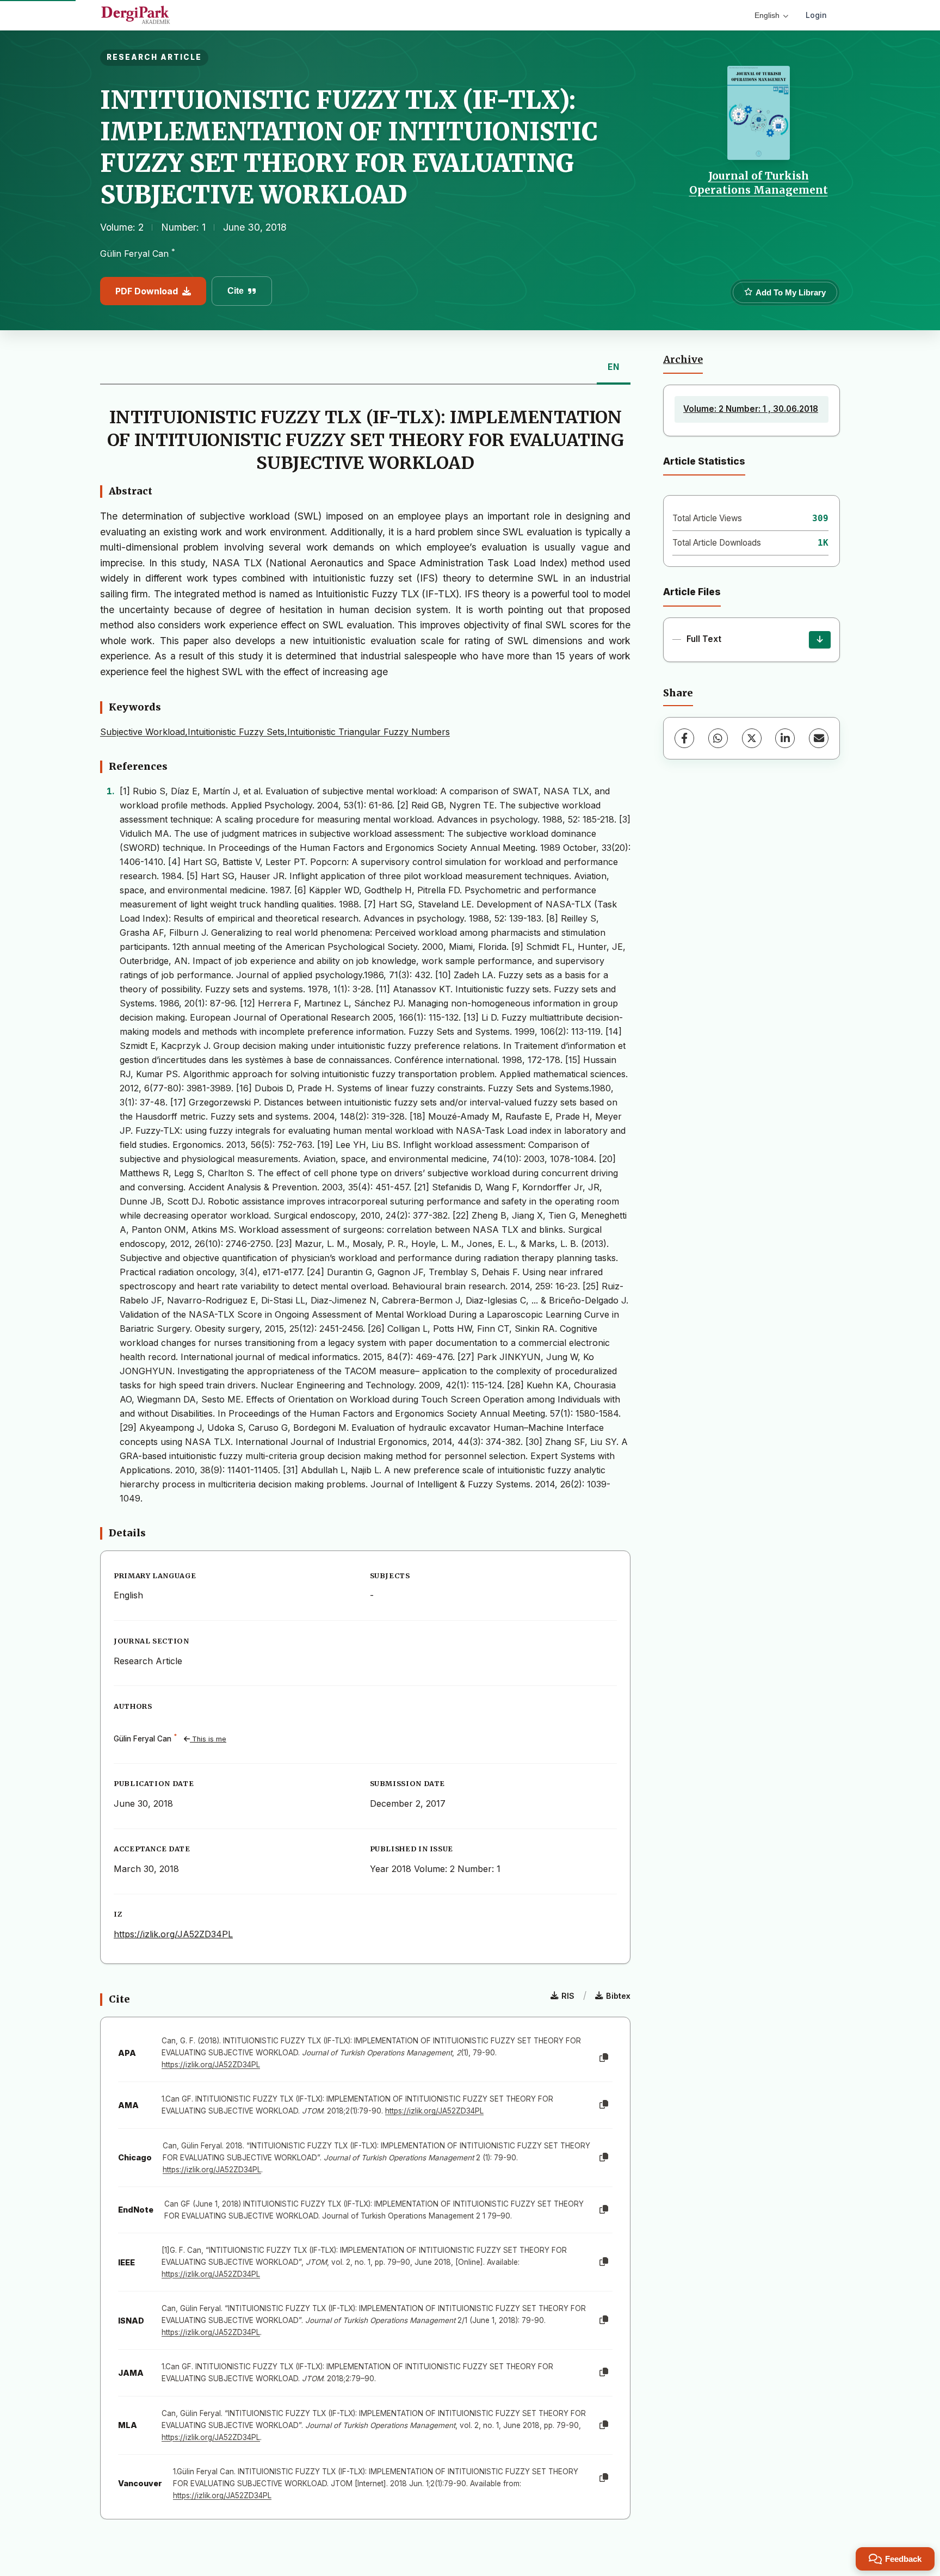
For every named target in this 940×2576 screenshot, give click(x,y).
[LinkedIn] (785, 738)
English (767, 15)
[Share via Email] (819, 738)
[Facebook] (684, 738)
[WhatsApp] (718, 738)
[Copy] (604, 2058)
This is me (208, 1739)
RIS (568, 1996)
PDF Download (147, 291)
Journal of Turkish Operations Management (759, 183)
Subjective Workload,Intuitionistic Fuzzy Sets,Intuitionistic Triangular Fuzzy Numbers (275, 732)
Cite (236, 291)
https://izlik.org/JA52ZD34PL (173, 1934)
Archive (683, 360)
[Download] (820, 640)
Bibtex (618, 1996)
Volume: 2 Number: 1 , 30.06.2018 (751, 409)
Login (816, 15)
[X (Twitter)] (752, 738)
